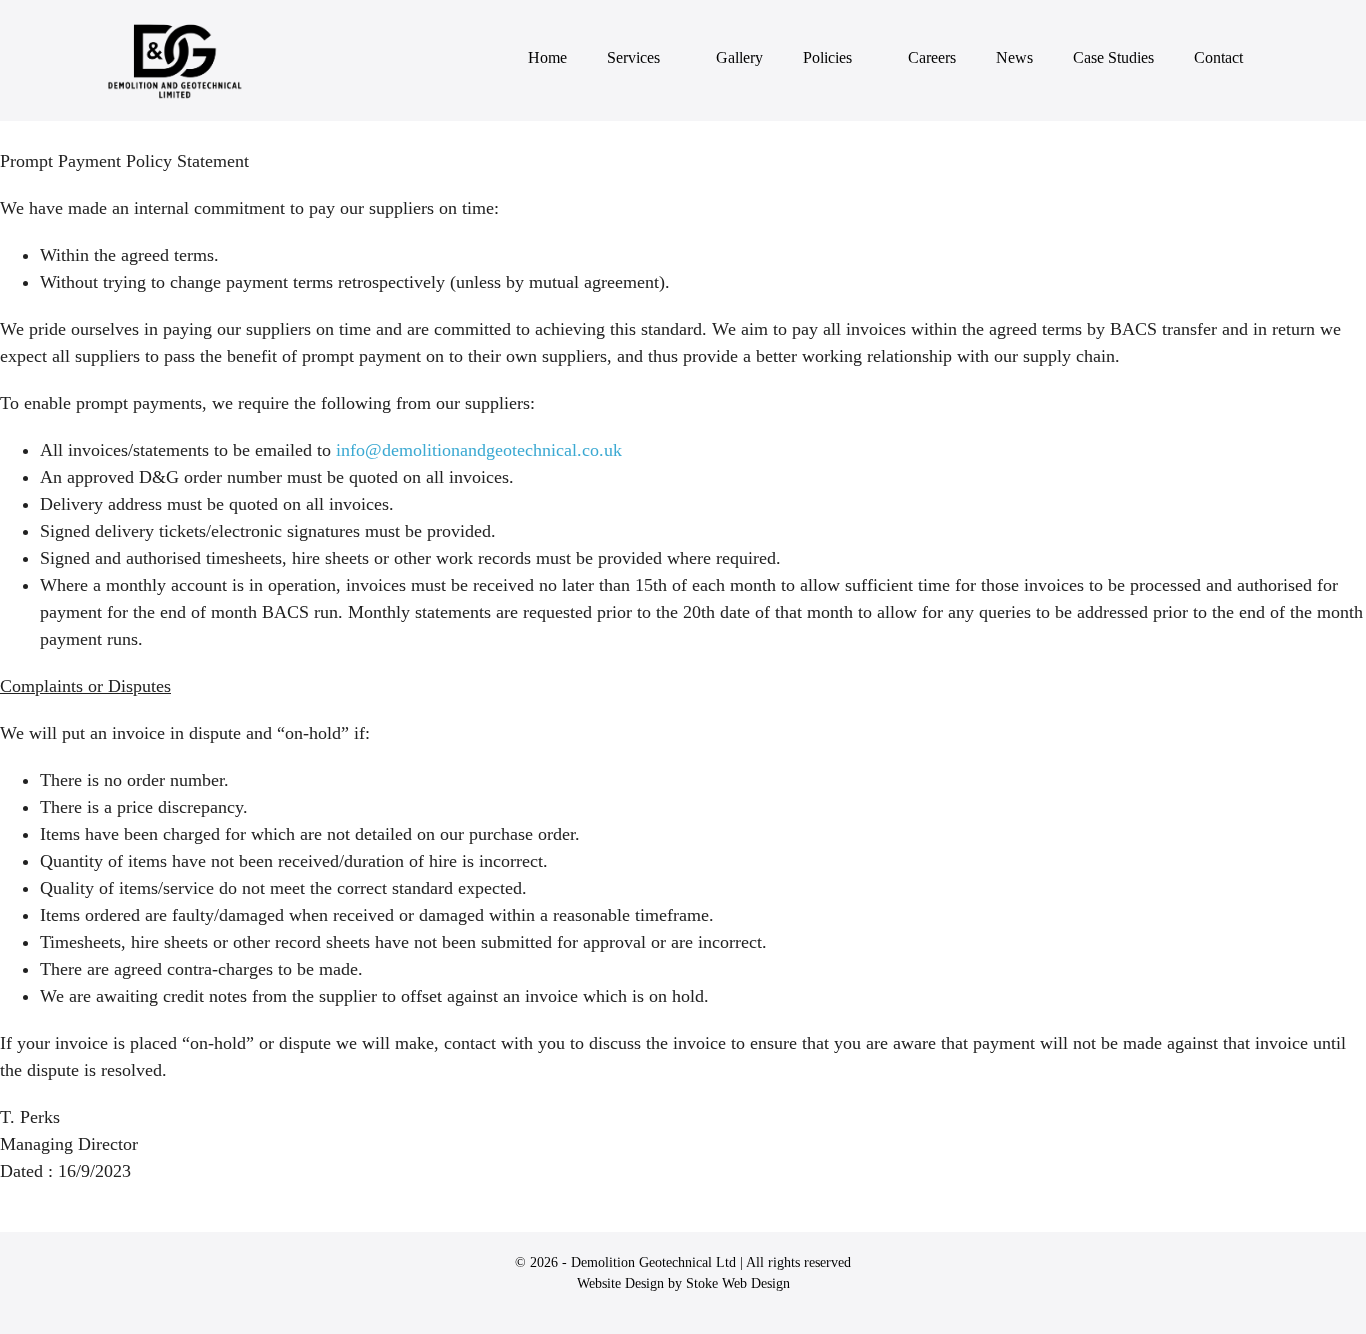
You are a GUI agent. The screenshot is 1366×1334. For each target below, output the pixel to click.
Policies (829, 57)
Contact (1218, 57)
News (1014, 57)
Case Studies (1113, 57)
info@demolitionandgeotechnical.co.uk (479, 450)
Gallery (739, 57)
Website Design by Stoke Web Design (683, 1283)
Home (547, 57)
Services (635, 57)
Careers (932, 57)
